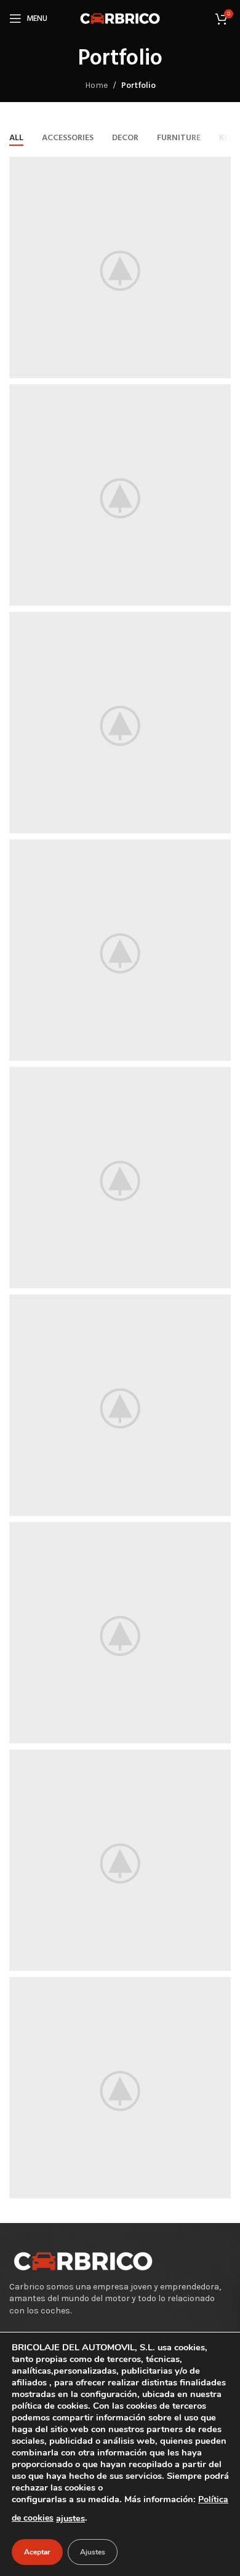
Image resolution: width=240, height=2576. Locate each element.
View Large (220, 168)
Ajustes (93, 2552)
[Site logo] (120, 18)
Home (96, 85)
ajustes (70, 2518)
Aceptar (37, 2552)
